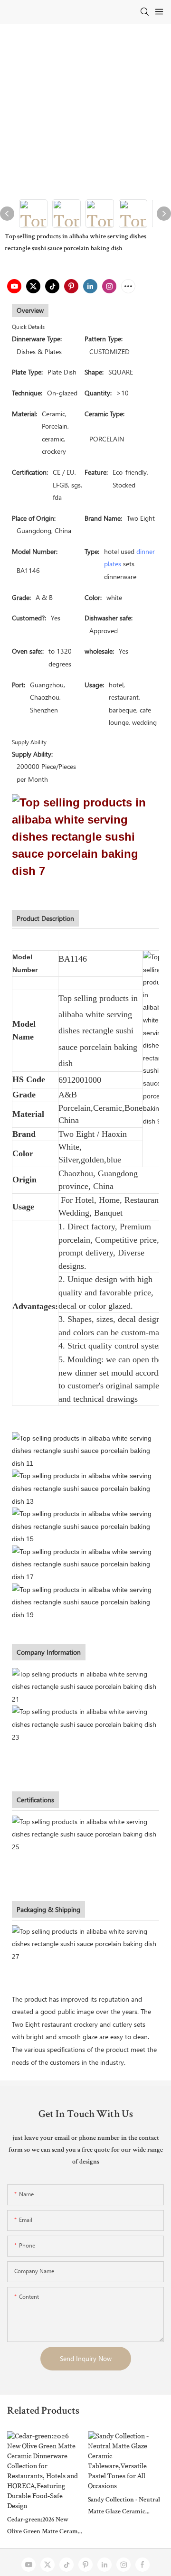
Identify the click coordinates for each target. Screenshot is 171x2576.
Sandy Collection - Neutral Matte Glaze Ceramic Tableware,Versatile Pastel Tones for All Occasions (124, 2507)
